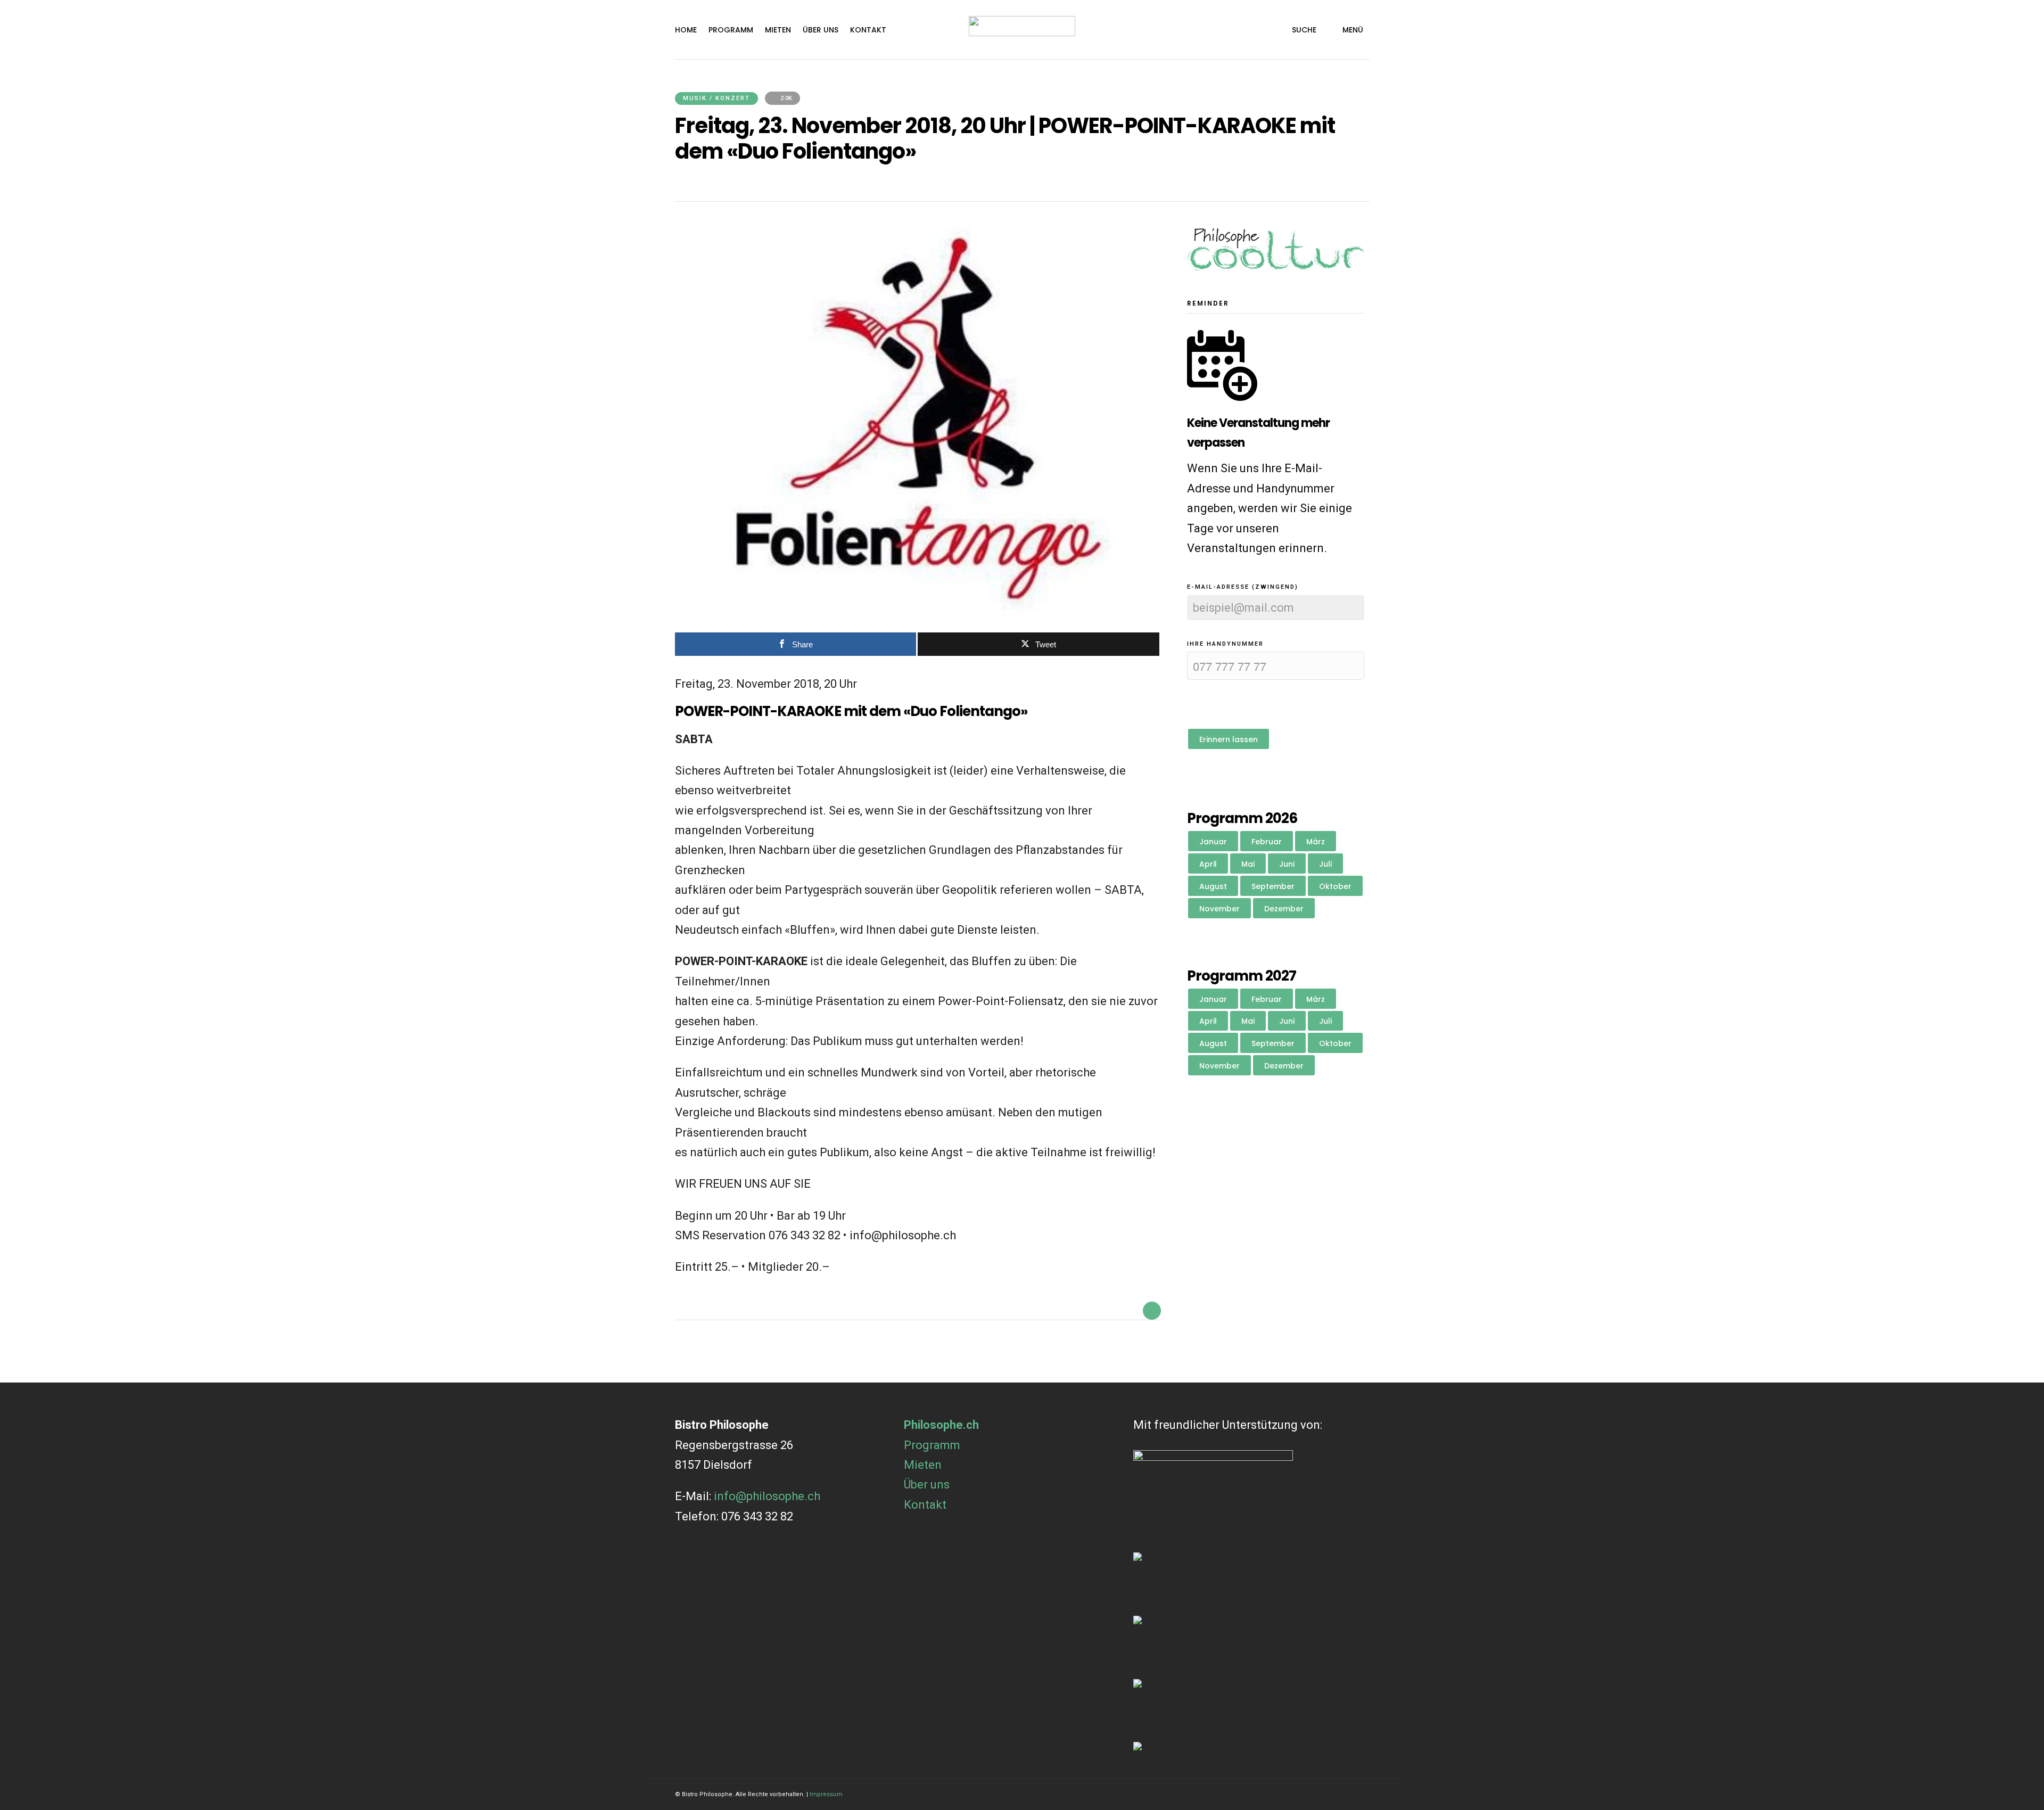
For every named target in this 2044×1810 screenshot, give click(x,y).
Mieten (778, 30)
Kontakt (868, 30)
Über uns (821, 30)
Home (686, 30)
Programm (731, 30)
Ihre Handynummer (1225, 644)
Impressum (826, 1794)
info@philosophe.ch (767, 1496)
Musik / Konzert (716, 98)
